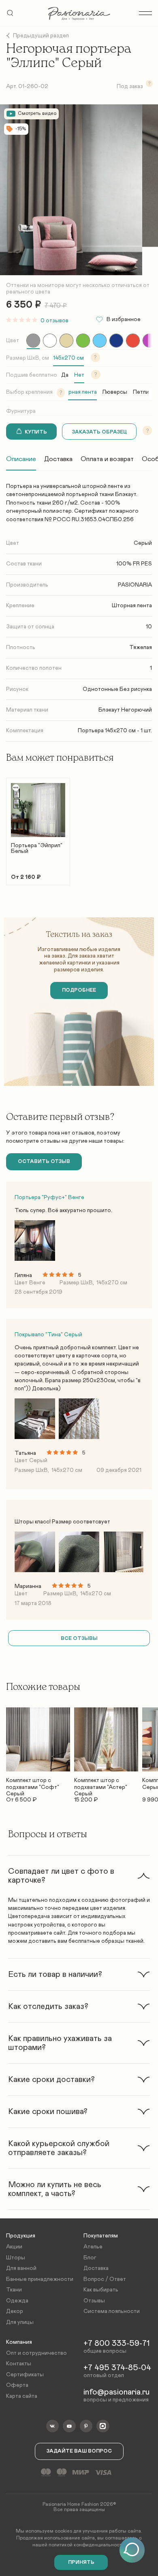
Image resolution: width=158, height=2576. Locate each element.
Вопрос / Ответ (105, 2279)
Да (65, 375)
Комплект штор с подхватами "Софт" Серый (33, 1784)
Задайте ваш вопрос (79, 2451)
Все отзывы (79, 1638)
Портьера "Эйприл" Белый (37, 848)
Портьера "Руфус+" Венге (49, 1197)
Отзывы (94, 2301)
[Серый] (33, 341)
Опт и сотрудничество (36, 2353)
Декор (15, 2311)
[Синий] (116, 341)
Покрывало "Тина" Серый (48, 1335)
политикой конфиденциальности (86, 2545)
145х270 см (68, 358)
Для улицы (20, 2322)
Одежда (17, 2301)
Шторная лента (77, 392)
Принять (81, 2562)
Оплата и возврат (107, 459)
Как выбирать (101, 2290)
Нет (79, 375)
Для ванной (21, 2268)
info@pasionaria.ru (116, 2392)
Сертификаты (25, 2375)
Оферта (17, 2385)
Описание (21, 459)
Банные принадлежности (40, 2279)
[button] (79, 1876)
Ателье (93, 2247)
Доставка (58, 459)
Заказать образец (99, 432)
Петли (141, 392)
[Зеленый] (83, 341)
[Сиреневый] (149, 341)
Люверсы (115, 392)
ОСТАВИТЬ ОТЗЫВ (44, 1162)
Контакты (19, 2364)
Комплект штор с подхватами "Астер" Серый (101, 1784)
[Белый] (50, 341)
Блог (90, 2258)
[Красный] (133, 341)
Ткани (14, 2290)
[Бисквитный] (66, 341)
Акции (14, 2247)
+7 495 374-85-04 (117, 2368)
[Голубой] (100, 341)
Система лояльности (112, 2311)
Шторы (16, 2258)
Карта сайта (22, 2396)
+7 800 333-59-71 (116, 2343)
